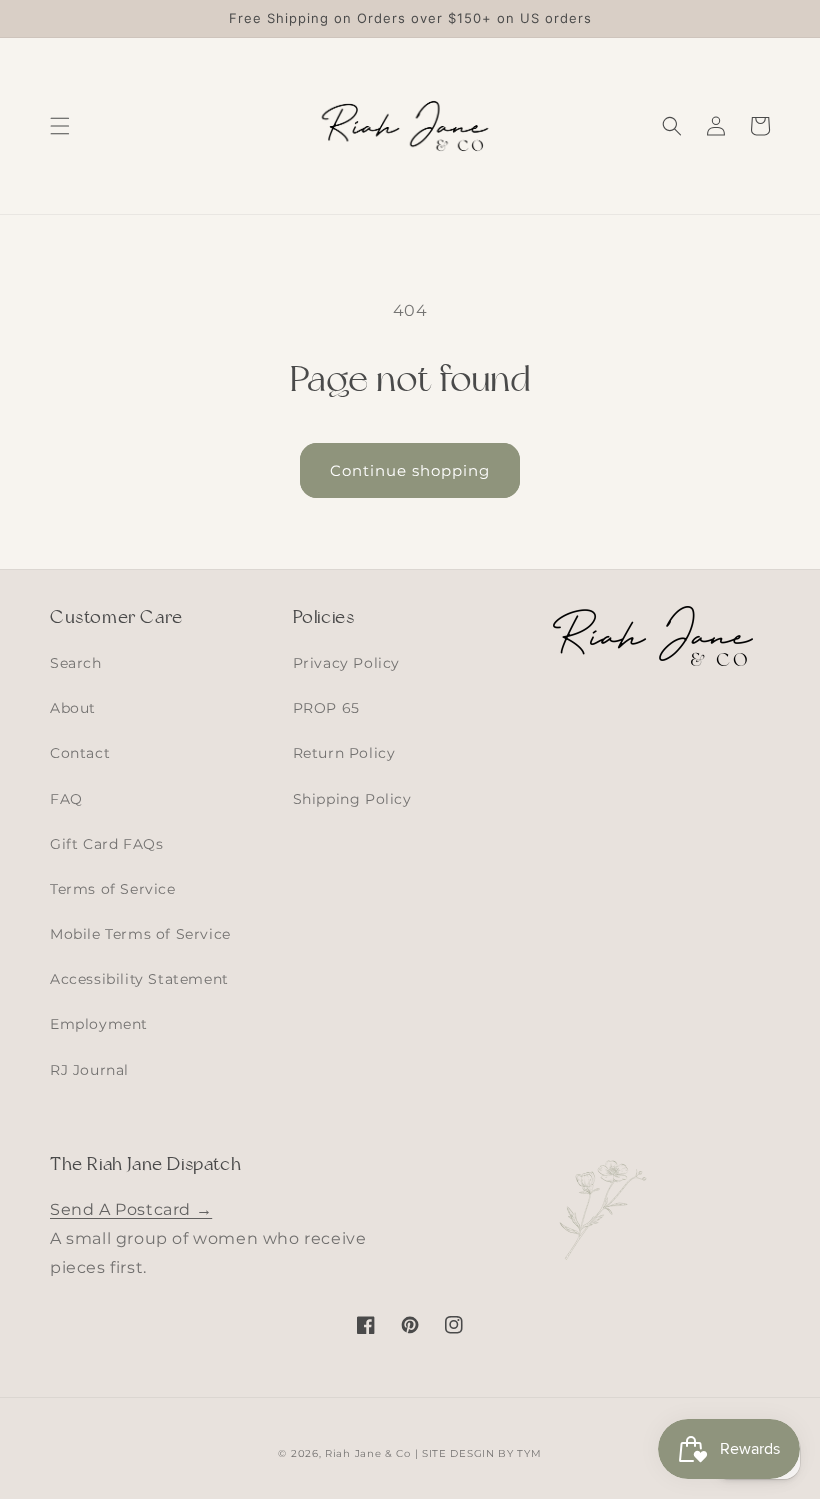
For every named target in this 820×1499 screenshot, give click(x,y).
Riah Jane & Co (368, 1453)
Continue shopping (410, 470)
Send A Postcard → (131, 1209)
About (73, 708)
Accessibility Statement (139, 979)
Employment (99, 1024)
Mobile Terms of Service (140, 934)
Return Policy (344, 753)
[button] (60, 126)
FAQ (66, 799)
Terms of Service (113, 889)
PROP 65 (326, 708)
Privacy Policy (346, 663)
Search (76, 663)
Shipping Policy (352, 799)
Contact (80, 753)
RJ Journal (89, 1070)
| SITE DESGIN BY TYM (478, 1453)
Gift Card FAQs (106, 844)
